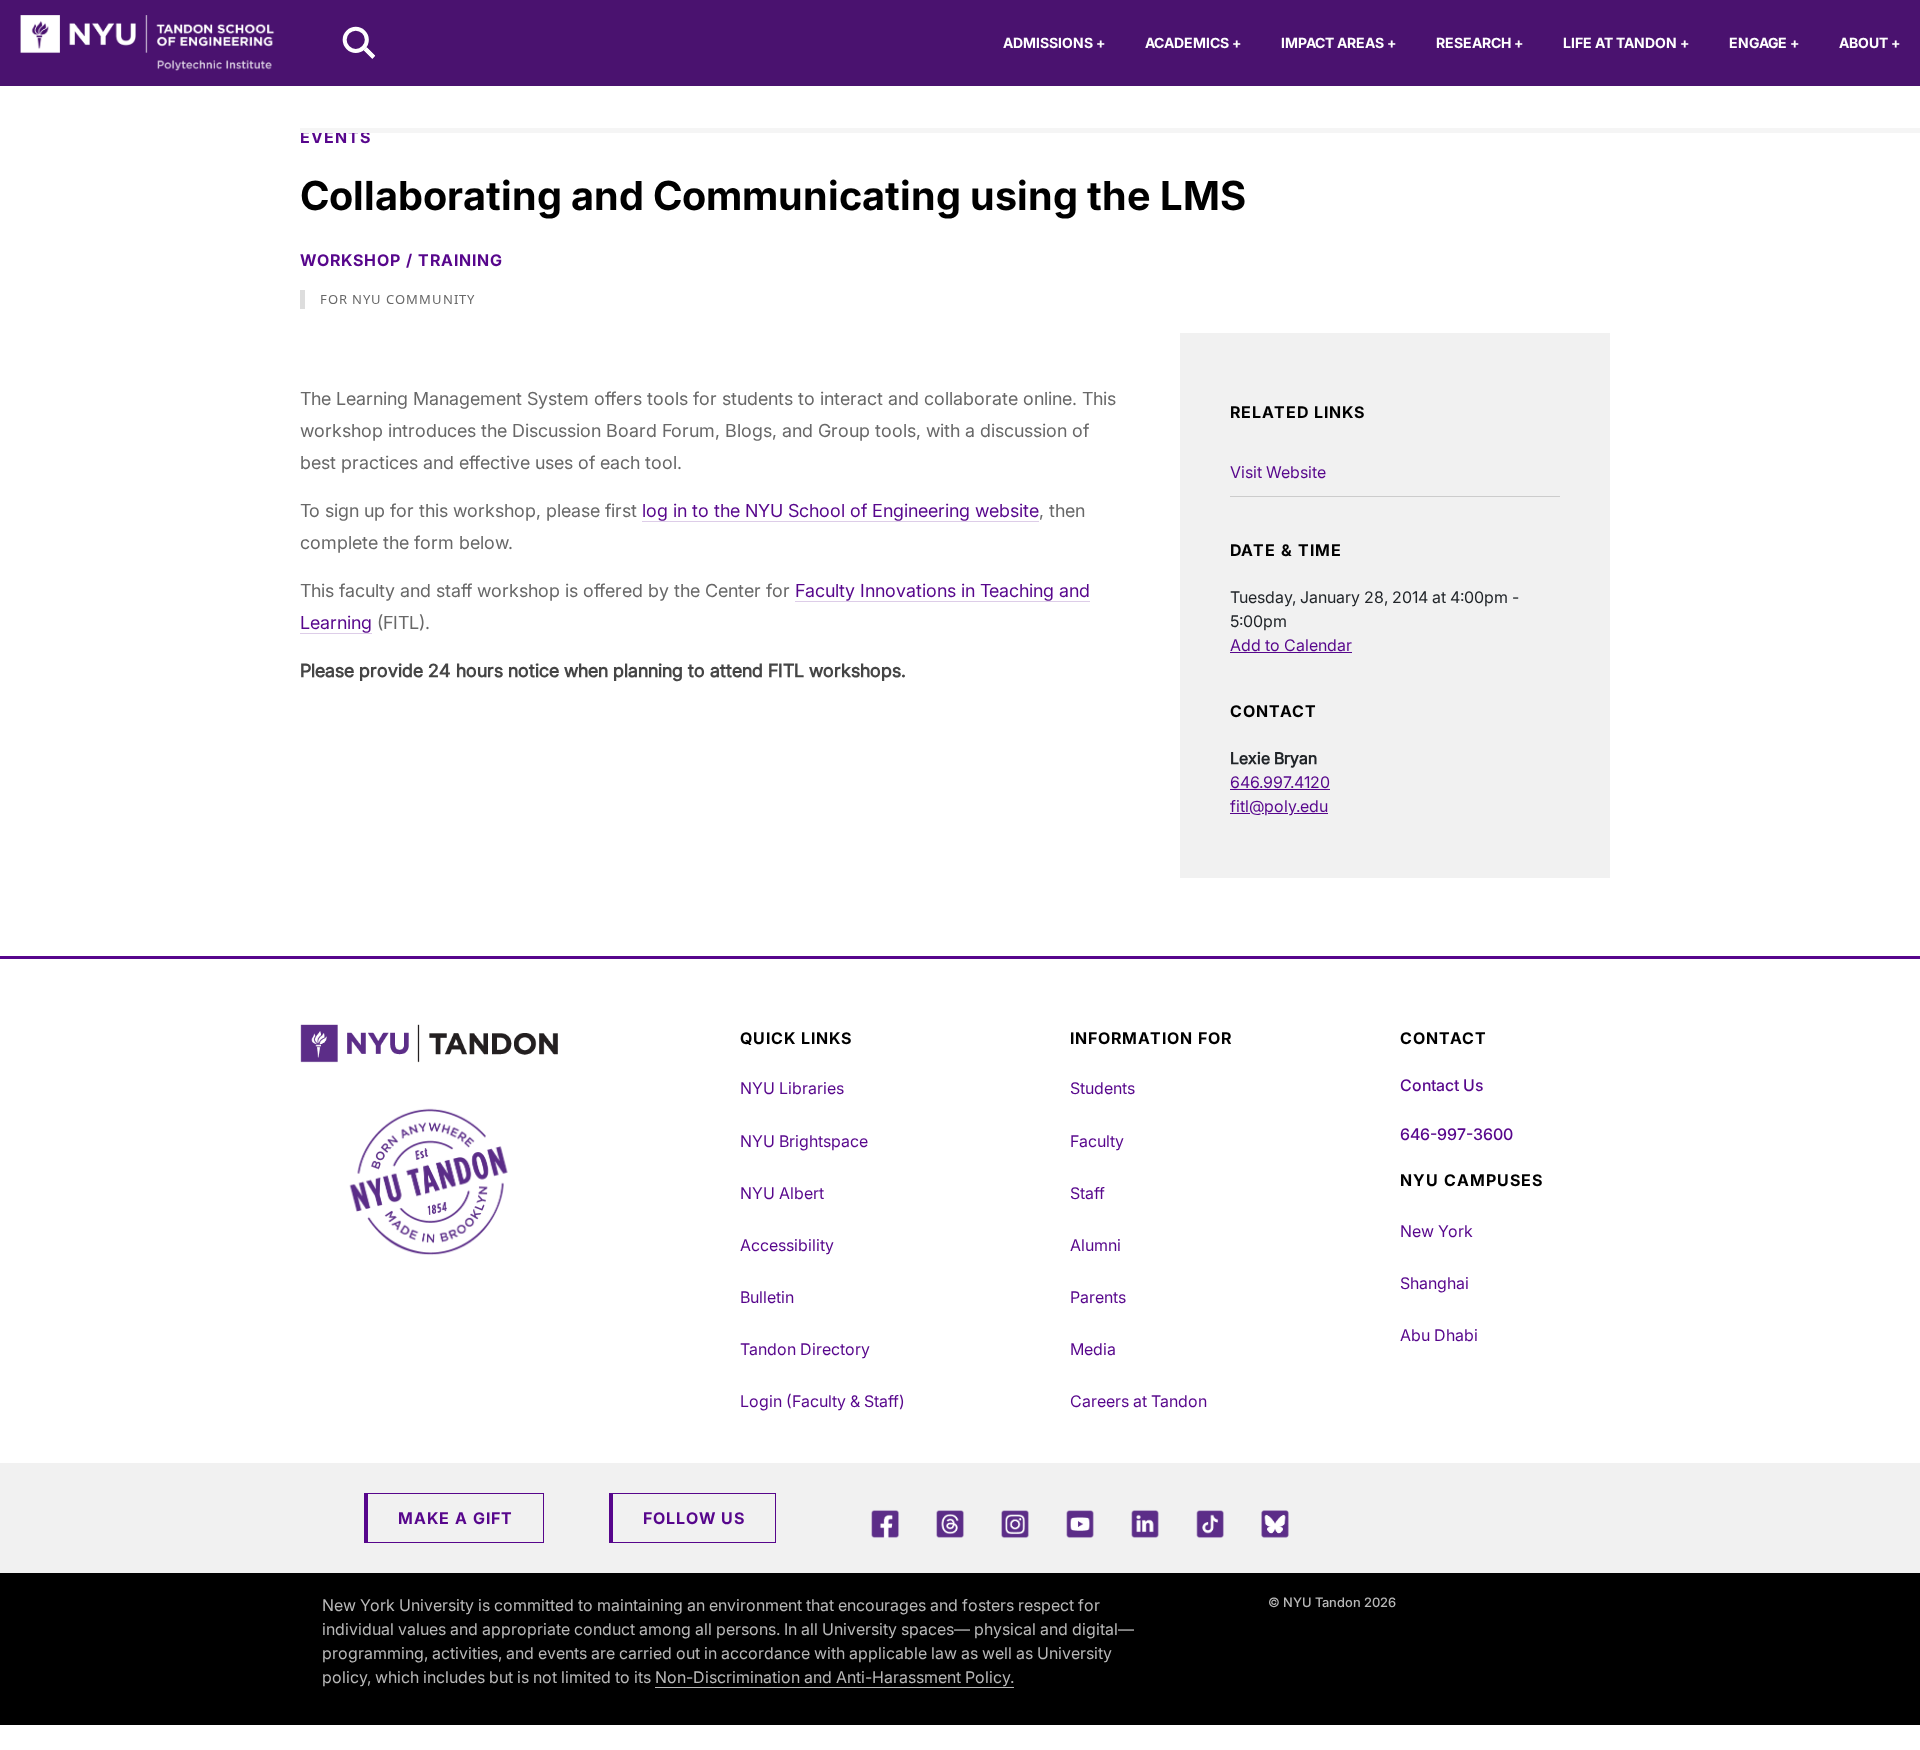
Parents (1098, 1297)
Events (335, 137)
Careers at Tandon (1138, 1401)
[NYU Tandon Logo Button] (515, 1043)
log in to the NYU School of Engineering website (840, 510)
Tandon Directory (805, 1349)
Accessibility (787, 1245)
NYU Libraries (792, 1088)
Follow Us (694, 1518)
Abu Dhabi (1439, 1335)
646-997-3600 (1456, 1134)
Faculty (1097, 1141)
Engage (1764, 42)
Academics (1193, 42)
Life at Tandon (1626, 42)
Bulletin (767, 1297)
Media (1093, 1349)
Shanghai (1434, 1283)
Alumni (1095, 1245)
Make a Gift (455, 1518)
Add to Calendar (1291, 645)
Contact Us (1441, 1085)
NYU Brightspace (804, 1141)
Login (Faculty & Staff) (822, 1401)
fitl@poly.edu (1279, 806)
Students (1102, 1088)
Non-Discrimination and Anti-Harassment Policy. (834, 1677)
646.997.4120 (1280, 782)
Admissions (1054, 42)
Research (1479, 42)
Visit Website (1278, 472)
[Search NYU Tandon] (360, 45)
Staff (1087, 1193)
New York (1436, 1231)
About (1869, 42)
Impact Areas (1338, 42)
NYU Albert (782, 1193)
